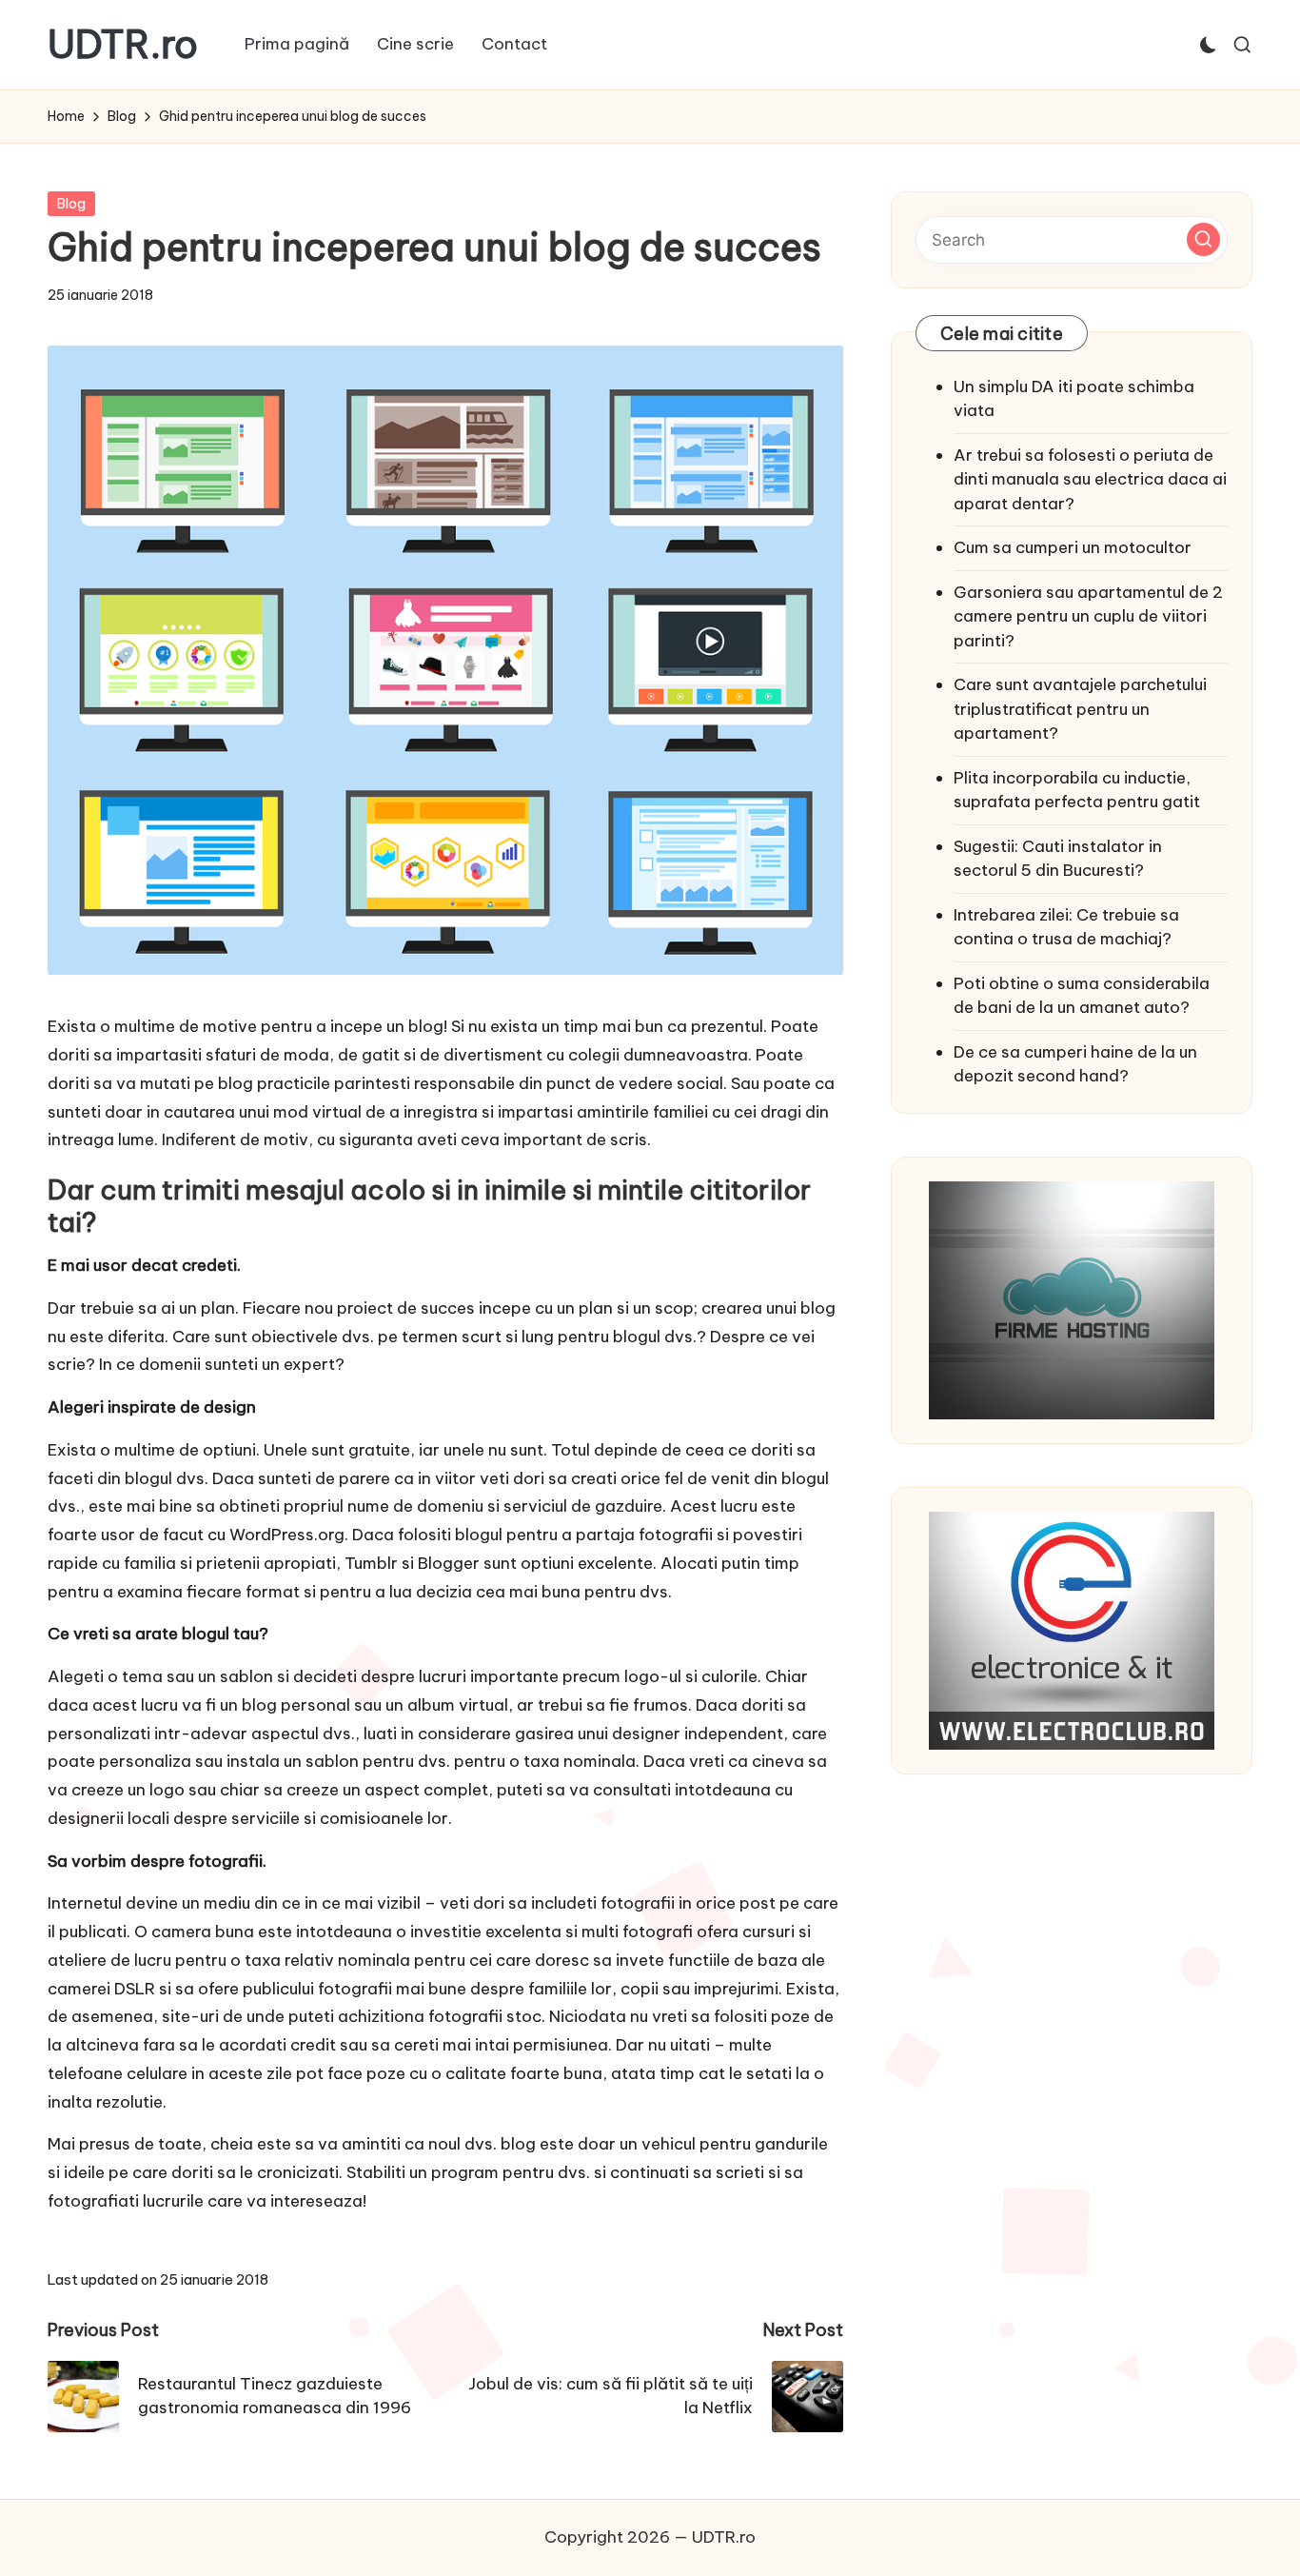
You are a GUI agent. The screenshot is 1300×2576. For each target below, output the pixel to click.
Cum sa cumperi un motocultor (1073, 547)
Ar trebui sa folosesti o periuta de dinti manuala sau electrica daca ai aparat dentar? (1090, 479)
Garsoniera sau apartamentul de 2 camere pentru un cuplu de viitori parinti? (1088, 616)
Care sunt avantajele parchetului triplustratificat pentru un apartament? (1080, 709)
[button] (1203, 239)
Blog (71, 204)
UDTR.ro (123, 45)
